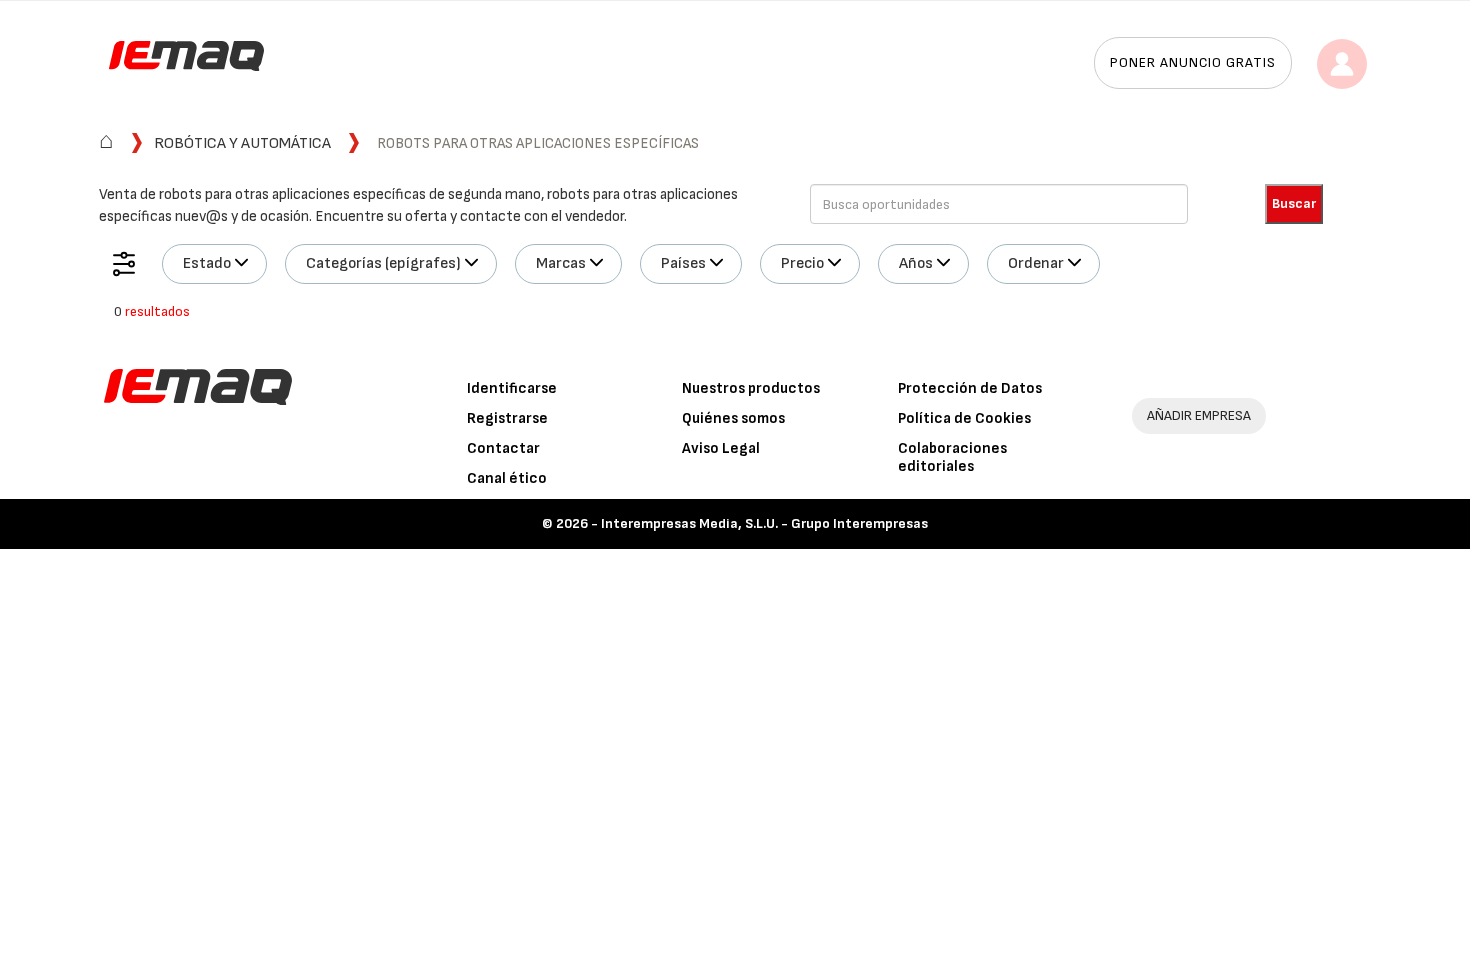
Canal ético (507, 478)
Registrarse (507, 418)
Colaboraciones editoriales (952, 457)
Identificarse (512, 388)
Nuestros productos (751, 388)
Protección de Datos (970, 388)
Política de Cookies (964, 418)
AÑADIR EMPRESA (1199, 415)
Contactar (503, 448)
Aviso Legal (721, 448)
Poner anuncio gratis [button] (1193, 62)
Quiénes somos (733, 418)
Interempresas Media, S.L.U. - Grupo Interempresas (764, 523)
